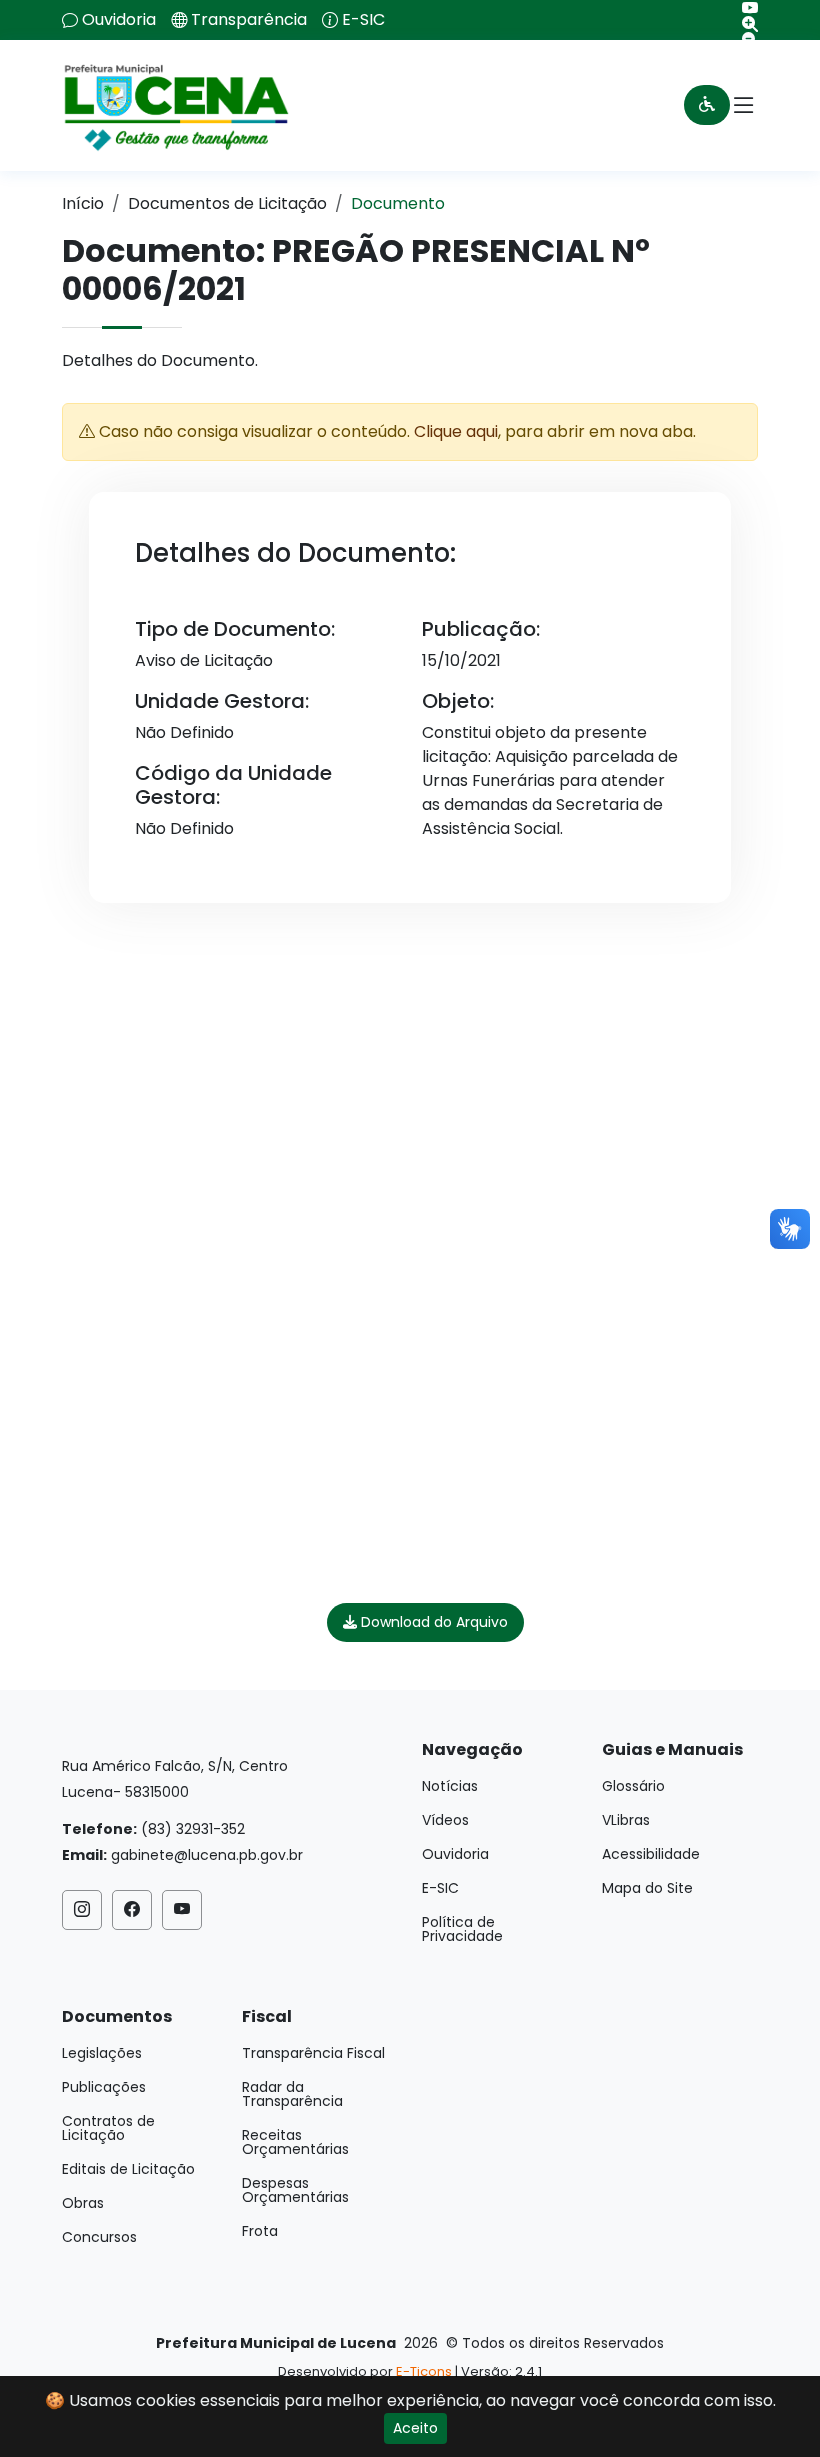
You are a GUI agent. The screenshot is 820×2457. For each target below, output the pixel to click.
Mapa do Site (647, 1888)
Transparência (249, 20)
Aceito (415, 2428)
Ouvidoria (119, 20)
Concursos (99, 2237)
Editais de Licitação (128, 2169)
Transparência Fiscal (313, 2053)
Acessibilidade (651, 1854)
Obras (83, 2203)
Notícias (450, 1786)
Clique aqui (456, 431)
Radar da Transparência (292, 2094)
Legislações (102, 2053)
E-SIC (363, 20)
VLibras (626, 1820)
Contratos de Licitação (108, 2128)
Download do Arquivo (432, 1622)
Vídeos (445, 1820)
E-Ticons (424, 2371)
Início (83, 203)
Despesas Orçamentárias (295, 2190)
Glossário (633, 1786)
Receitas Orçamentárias (295, 2142)
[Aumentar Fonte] (742, 24)
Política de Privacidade (462, 1929)
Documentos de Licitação (227, 203)
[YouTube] (742, 8)
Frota (260, 2231)
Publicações (104, 2087)
